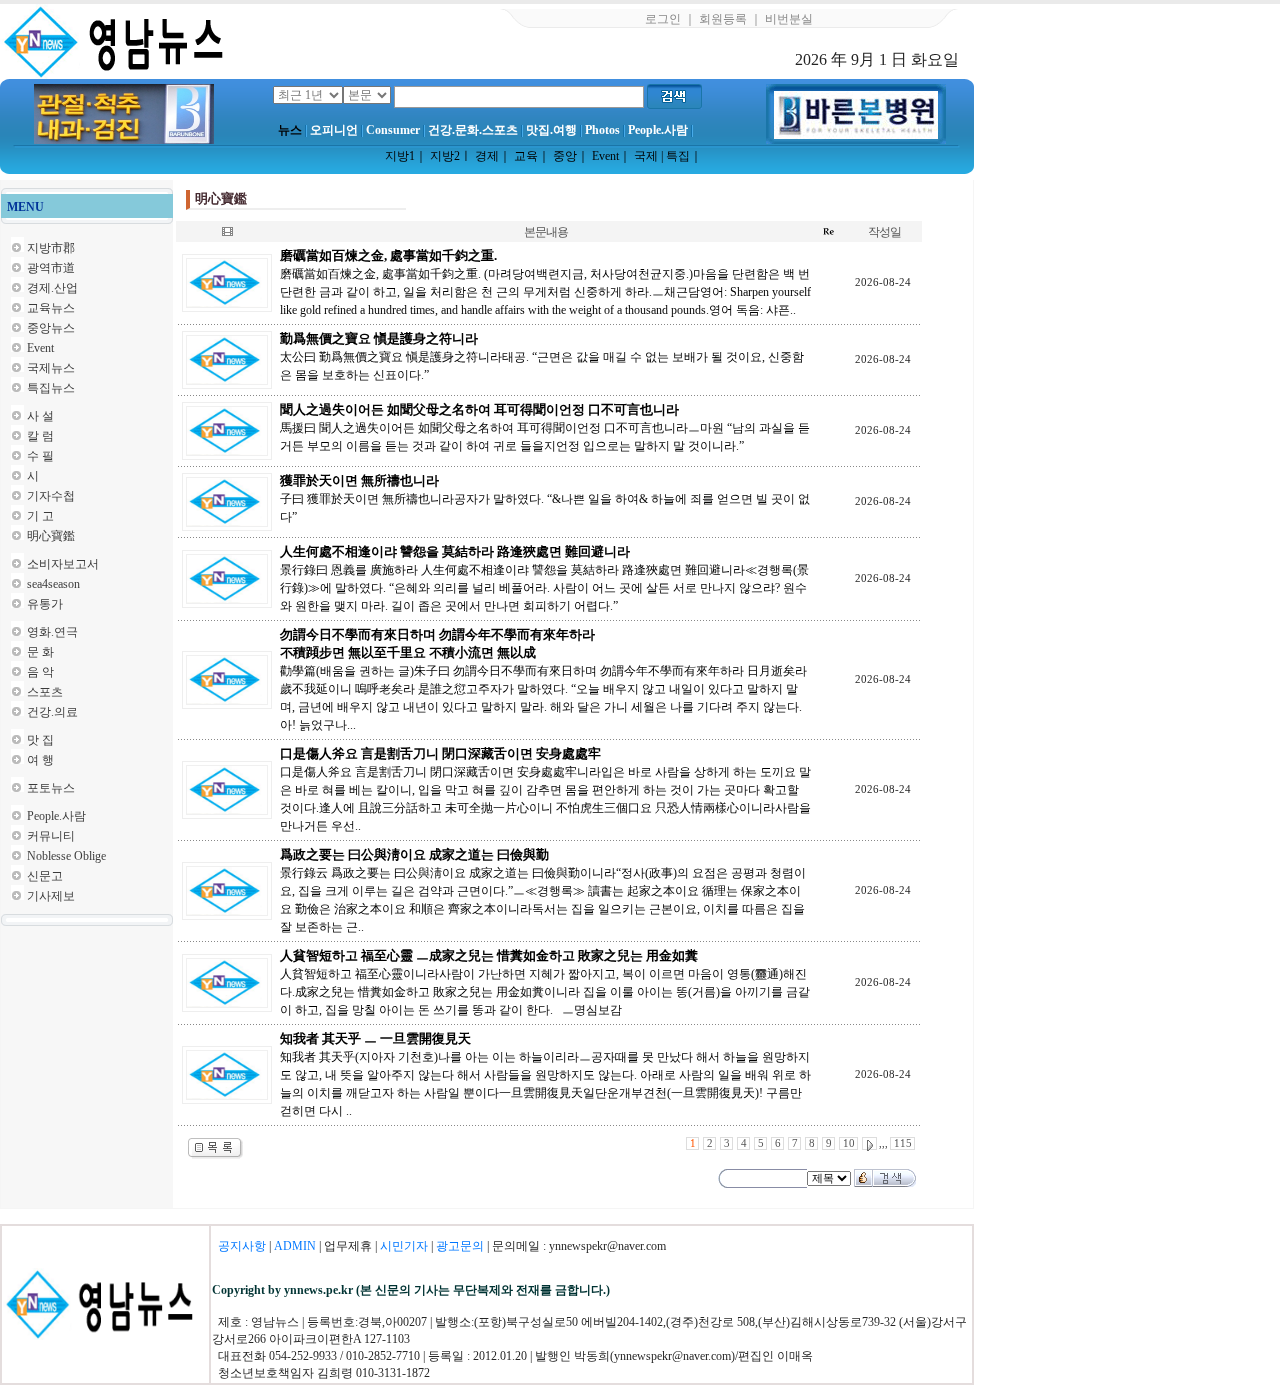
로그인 (663, 19)
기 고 (40, 516)
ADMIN (295, 1246)
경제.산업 (52, 288)
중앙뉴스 (51, 328)
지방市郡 (51, 248)
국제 (646, 156)
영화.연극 (52, 632)
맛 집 (40, 740)
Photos (602, 130)
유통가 (45, 604)
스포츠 (45, 692)
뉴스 (290, 130)
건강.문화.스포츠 (473, 130)
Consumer (393, 130)
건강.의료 (52, 712)
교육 (526, 156)
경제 (487, 156)
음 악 (40, 672)
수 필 (40, 456)
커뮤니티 (51, 836)
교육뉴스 (51, 308)
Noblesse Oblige (66, 856)
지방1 (400, 156)
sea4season (53, 584)
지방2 (445, 156)
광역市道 (51, 268)
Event (605, 156)
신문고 (45, 876)
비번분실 (789, 19)
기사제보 (51, 896)
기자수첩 (51, 496)
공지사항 (242, 1246)
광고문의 (460, 1246)
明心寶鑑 (51, 536)
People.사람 (658, 130)
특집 (678, 156)
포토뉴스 (51, 788)
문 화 (40, 652)
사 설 (40, 416)
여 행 (40, 760)
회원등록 (723, 19)
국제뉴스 (51, 368)
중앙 (565, 156)
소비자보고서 (63, 564)
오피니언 (334, 130)
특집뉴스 (51, 388)
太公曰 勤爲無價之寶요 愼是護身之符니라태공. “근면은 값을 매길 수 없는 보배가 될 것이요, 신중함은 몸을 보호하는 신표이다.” (542, 357)
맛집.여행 (551, 130)
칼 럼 (40, 436)
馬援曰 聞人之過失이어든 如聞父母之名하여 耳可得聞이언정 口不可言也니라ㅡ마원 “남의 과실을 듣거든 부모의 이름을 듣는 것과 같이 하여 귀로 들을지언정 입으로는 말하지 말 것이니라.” (545, 428)
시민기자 (404, 1246)
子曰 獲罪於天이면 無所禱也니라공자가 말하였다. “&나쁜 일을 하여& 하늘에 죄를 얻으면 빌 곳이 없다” (545, 499)
